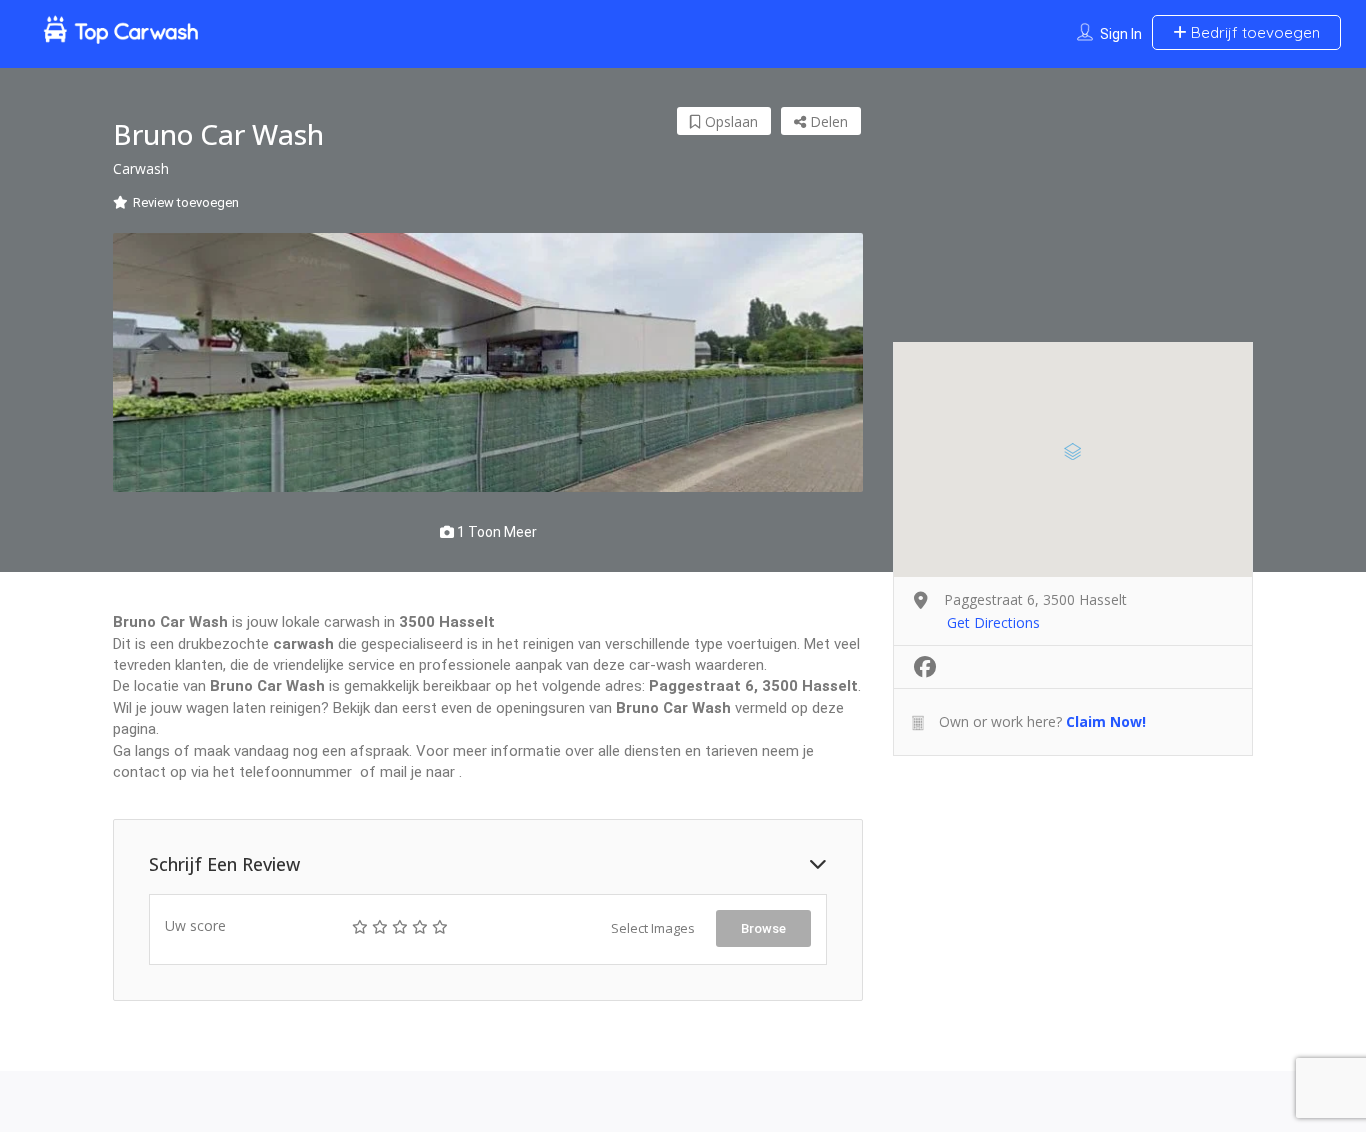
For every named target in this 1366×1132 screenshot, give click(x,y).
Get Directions (993, 622)
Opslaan (729, 121)
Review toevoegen (186, 202)
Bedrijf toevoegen (1253, 32)
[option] (488, 363)
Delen (827, 121)
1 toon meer (495, 532)
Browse (763, 928)
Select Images (653, 928)
